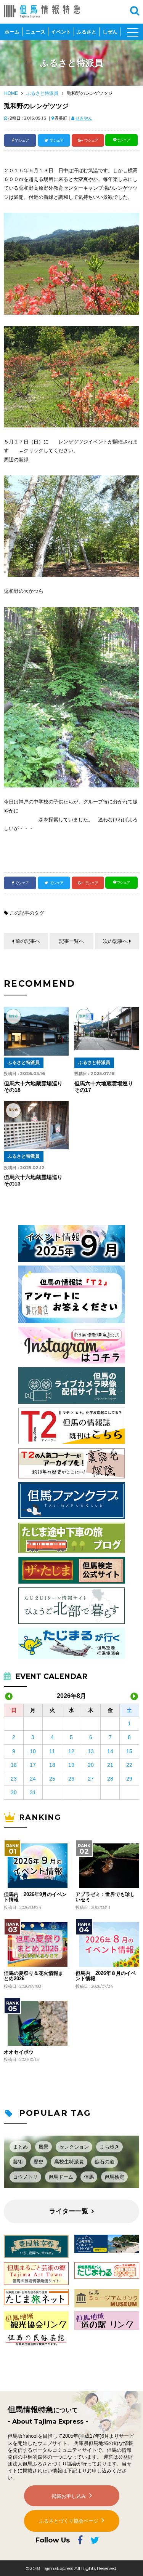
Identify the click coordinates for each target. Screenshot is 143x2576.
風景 (43, 2147)
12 (71, 1751)
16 (14, 1765)
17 (33, 1765)
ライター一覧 (69, 2211)
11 (52, 1751)
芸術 (18, 2162)
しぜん (110, 32)
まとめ (20, 2147)
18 (52, 1765)
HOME (11, 93)
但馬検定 (114, 2177)
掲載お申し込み (69, 2496)
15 (129, 1751)
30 (14, 1792)
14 (110, 1751)
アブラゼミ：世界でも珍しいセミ (105, 1897)
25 (52, 1779)
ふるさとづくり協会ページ (69, 2521)
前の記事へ (28, 941)
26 (71, 1779)
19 (71, 1765)
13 (91, 1751)
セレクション (74, 2147)
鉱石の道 (104, 2162)
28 (110, 1779)
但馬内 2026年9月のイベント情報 (35, 1897)
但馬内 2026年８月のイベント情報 (106, 1976)
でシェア (22, 140)
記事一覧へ (71, 941)
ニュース (35, 32)
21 (110, 1765)
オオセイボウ (19, 2052)
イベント (61, 32)
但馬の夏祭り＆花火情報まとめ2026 (34, 1976)
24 (33, 1779)
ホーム (12, 32)
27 (91, 1779)
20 (91, 1765)
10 (33, 1751)
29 (129, 1779)
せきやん (84, 118)
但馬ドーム (61, 2177)
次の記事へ (115, 941)
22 (129, 1765)
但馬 (89, 2177)
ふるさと (87, 32)
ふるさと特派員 (42, 93)
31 (33, 1792)
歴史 (39, 2162)
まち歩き (109, 2147)
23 (14, 1779)
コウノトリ (25, 2177)
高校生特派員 (69, 2162)
